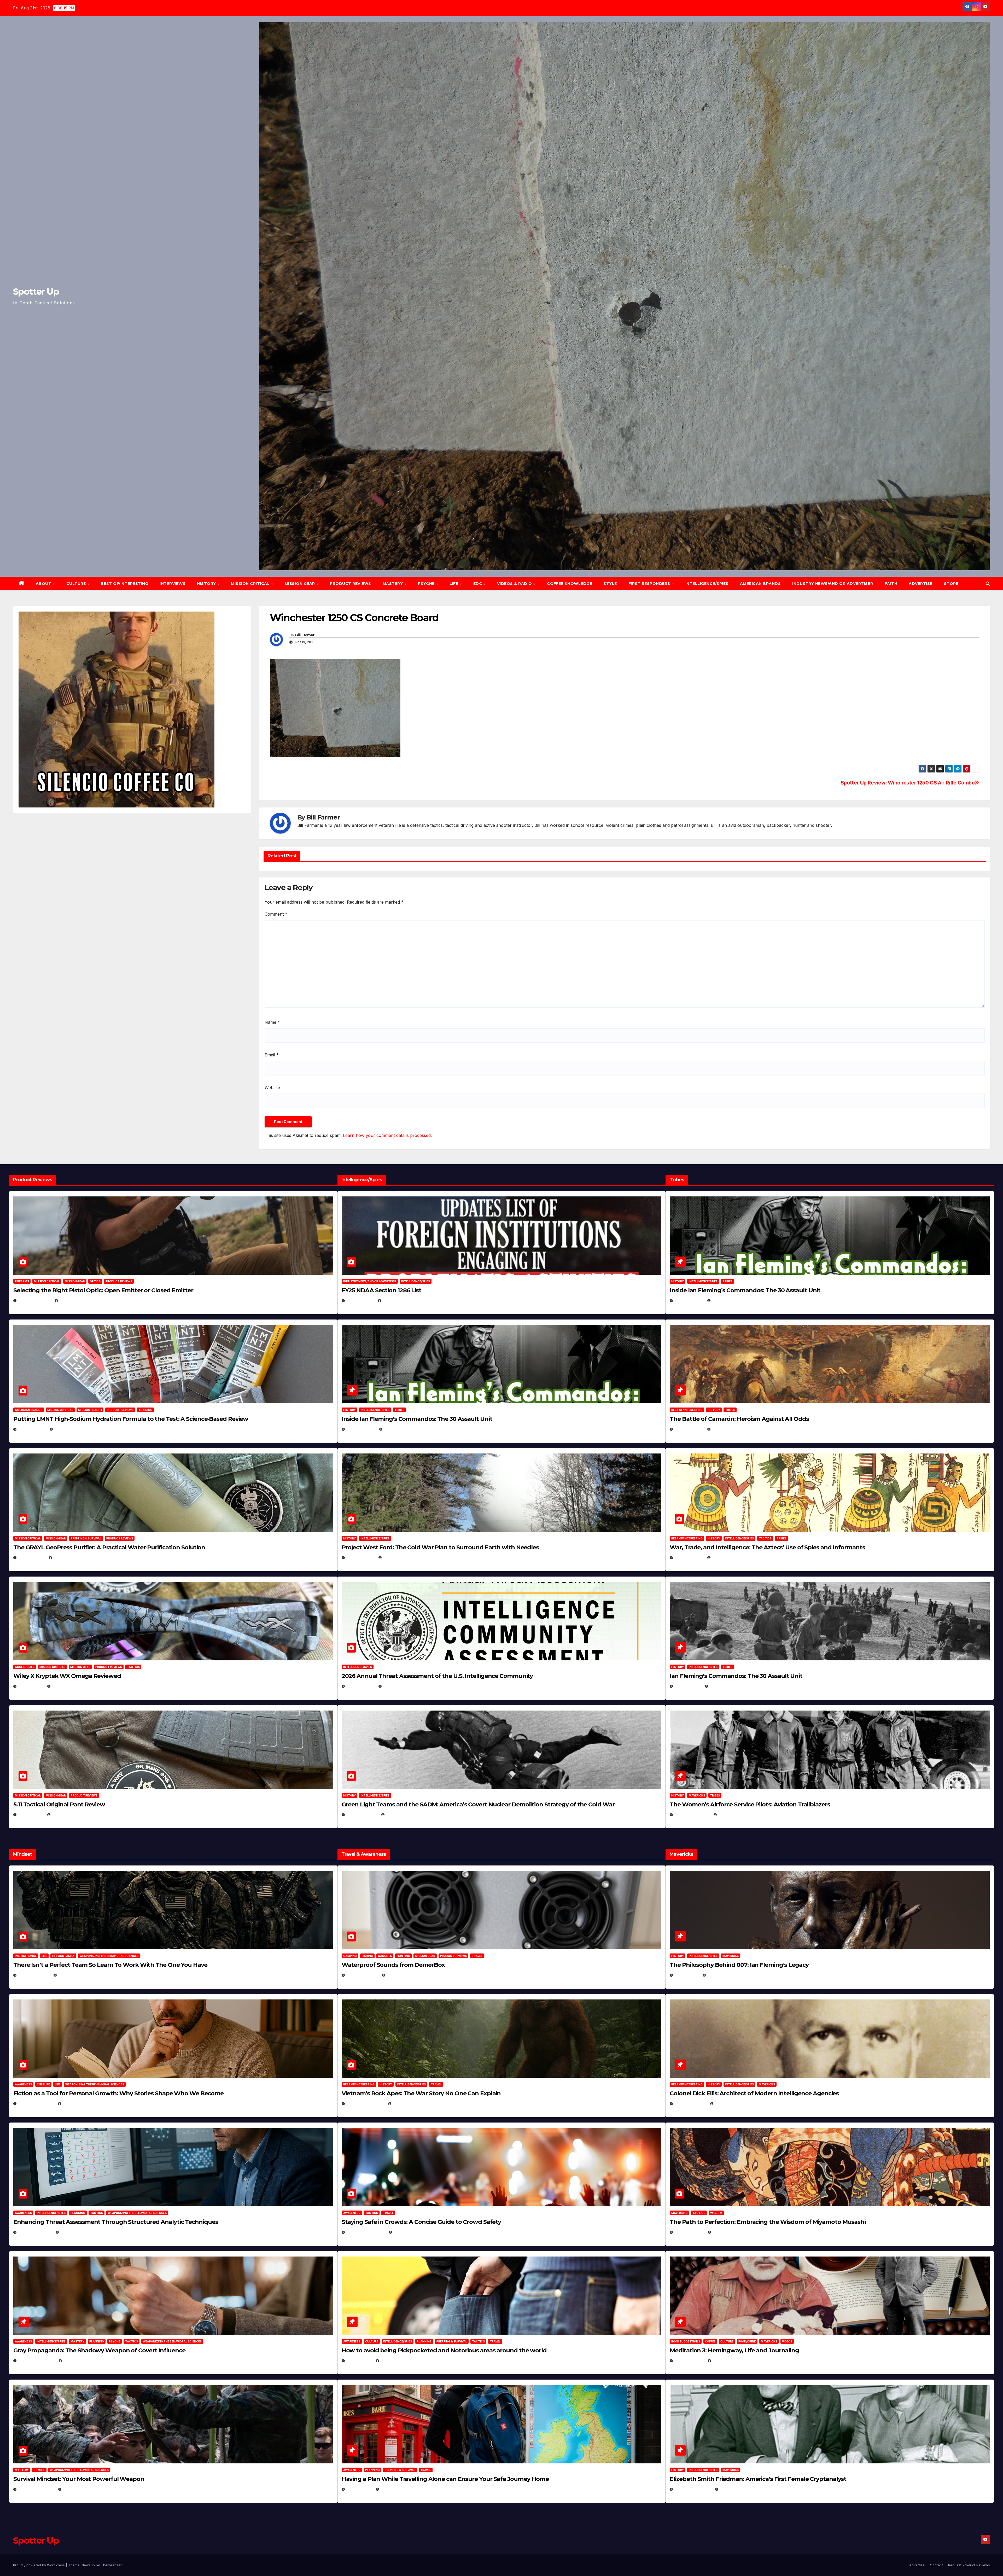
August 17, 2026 (35, 1301)
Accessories (25, 1667)
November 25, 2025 (366, 2232)
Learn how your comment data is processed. (387, 1135)
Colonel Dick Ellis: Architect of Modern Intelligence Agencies (754, 2093)
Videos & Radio (515, 584)
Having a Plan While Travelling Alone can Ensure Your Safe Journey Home (445, 2479)
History (207, 584)
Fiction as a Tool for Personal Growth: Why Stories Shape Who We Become (118, 2093)
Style (610, 584)
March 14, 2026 (362, 1815)
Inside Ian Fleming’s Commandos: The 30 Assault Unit (417, 1419)
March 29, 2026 (363, 1975)
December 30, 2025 (366, 2104)
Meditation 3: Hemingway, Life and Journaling (734, 2350)
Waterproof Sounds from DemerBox (393, 1965)
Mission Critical (47, 1281)
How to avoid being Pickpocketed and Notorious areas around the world (444, 2350)
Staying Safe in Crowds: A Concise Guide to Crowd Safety (421, 2222)
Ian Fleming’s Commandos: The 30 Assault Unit (736, 1676)
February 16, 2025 (693, 2489)
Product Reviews (351, 584)
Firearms (22, 1281)
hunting (403, 1956)
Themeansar (111, 2565)
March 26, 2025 (691, 2104)
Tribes (399, 1410)
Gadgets (385, 1956)
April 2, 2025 (688, 1686)
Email (272, 1055)
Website (272, 1088)
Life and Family (63, 1956)
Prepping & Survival (86, 1538)
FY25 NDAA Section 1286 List (381, 1290)
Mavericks (697, 1795)
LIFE (454, 584)
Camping (350, 1956)
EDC (478, 584)
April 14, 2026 (361, 1686)
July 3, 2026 (31, 1815)
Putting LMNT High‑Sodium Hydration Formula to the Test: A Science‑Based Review (131, 1419)
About (44, 584)
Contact (936, 2565)
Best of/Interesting (125, 584)
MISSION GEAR (301, 584)
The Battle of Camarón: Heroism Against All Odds (739, 1419)
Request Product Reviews (969, 2565)
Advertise (921, 584)
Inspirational (26, 1956)
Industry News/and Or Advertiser (833, 584)
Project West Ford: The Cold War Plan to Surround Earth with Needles (440, 1547)
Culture (43, 2084)
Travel (477, 1956)
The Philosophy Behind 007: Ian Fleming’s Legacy (739, 1965)
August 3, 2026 (34, 1975)
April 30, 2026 (361, 1429)
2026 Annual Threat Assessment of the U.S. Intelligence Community (437, 1676)
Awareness (23, 2084)
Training (145, 1410)
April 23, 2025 (689, 1558)
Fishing (367, 1956)
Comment (276, 914)
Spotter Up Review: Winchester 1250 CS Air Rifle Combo (908, 783)
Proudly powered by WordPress (39, 2565)
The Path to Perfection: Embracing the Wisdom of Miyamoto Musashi (768, 2222)
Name (272, 1022)
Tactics (133, 1667)
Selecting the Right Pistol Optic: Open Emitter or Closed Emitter (103, 1290)
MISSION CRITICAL (251, 584)
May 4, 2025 (687, 1975)
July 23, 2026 (32, 1429)
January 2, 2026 (35, 2232)
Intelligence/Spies (707, 584)
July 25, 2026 (360, 1301)
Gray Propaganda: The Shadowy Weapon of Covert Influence (99, 2350)
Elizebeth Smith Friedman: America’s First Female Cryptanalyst (758, 2479)
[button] (988, 584)
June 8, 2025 (359, 2361)
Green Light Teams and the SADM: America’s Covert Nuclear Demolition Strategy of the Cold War (478, 1804)
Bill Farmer (305, 635)
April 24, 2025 (689, 1429)
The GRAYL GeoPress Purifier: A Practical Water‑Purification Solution (109, 1547)
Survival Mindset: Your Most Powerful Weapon (79, 2479)
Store (951, 584)
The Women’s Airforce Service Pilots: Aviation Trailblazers (750, 1804)
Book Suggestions (686, 2341)
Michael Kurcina (68, 1686)
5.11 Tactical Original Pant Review (59, 1804)
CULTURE (77, 584)
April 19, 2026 (361, 1558)
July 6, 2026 (31, 1686)
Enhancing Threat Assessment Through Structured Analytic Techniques (116, 2222)
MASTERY (393, 584)
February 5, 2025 (692, 1815)
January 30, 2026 (36, 2104)
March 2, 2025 (689, 2361)
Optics (95, 1281)
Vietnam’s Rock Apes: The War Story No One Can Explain (421, 2093)
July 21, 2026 (32, 1558)
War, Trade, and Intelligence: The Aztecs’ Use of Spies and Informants (767, 1547)
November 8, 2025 (36, 2489)
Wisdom (716, 2213)
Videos (787, 2341)
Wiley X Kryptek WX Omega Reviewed (67, 1676)
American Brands (760, 584)
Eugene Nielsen (74, 1301)
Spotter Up (36, 292)
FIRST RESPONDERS (650, 584)
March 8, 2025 (689, 2232)
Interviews (173, 584)
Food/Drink (747, 2341)
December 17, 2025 (37, 2361)
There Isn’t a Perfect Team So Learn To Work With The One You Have (110, 1965)
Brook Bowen (400, 1975)
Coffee (710, 2341)
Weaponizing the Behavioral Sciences (109, 1956)
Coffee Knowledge (569, 584)
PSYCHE (427, 584)
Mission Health (90, 1410)
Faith (891, 584)
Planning (78, 2213)
